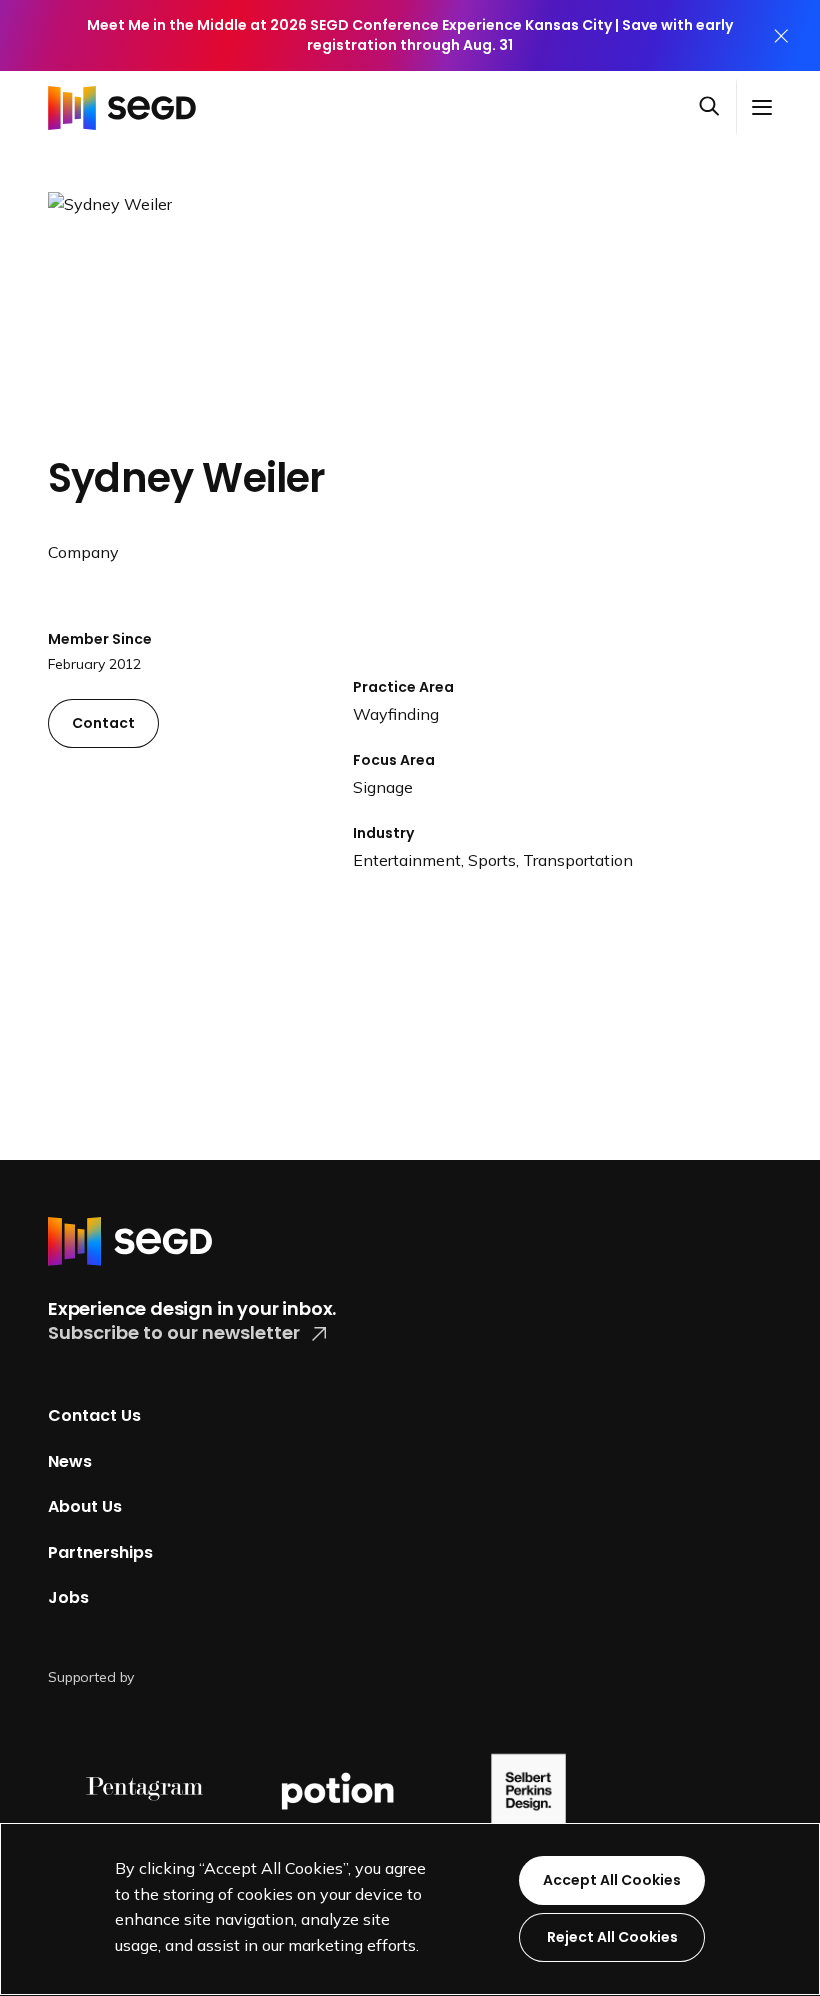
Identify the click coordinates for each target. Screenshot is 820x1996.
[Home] (128, 107)
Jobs (68, 1597)
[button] (717, 107)
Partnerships (100, 1552)
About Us (85, 1506)
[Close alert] (781, 35)
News (70, 1460)
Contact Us (94, 1415)
